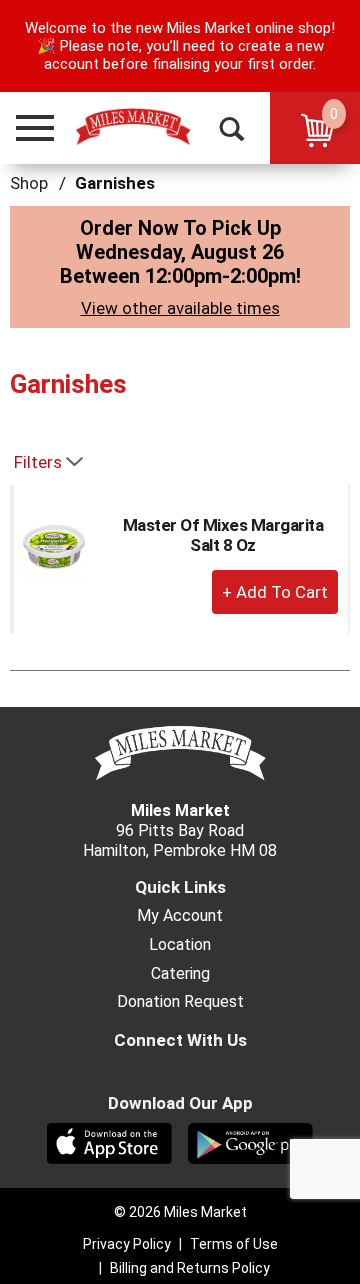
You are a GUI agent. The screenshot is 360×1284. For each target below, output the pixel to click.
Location (180, 945)
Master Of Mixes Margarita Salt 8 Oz (223, 535)
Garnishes (115, 183)
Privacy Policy (127, 1244)
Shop (29, 183)
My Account (180, 916)
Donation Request (180, 1002)
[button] (26, 128)
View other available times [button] (180, 308)
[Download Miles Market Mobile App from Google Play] (250, 1142)
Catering (180, 974)
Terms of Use (234, 1244)
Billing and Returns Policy (190, 1268)
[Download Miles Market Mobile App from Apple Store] (109, 1142)
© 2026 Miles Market (180, 1212)
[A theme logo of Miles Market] (133, 127)
